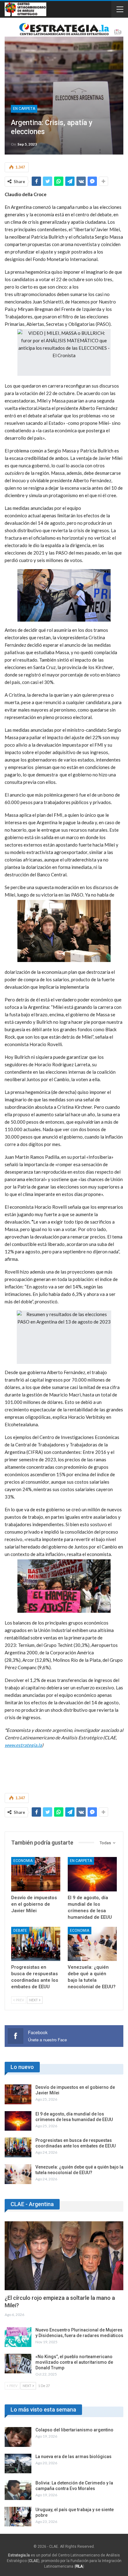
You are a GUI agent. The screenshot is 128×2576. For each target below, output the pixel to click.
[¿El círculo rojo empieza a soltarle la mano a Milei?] (64, 2256)
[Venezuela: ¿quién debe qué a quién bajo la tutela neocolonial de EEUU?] (92, 1944)
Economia (23, 1861)
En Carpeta (24, 109)
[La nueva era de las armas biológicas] (18, 2464)
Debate (20, 1931)
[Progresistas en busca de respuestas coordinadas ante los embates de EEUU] (36, 1944)
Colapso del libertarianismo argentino (74, 2430)
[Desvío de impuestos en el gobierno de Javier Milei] (36, 1874)
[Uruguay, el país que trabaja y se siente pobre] (18, 2517)
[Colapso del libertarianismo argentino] (18, 2437)
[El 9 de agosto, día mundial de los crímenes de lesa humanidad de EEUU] (92, 1874)
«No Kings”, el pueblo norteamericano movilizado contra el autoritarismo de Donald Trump (74, 2362)
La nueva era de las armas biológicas (73, 2457)
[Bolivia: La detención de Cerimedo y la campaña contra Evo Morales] (18, 2490)
